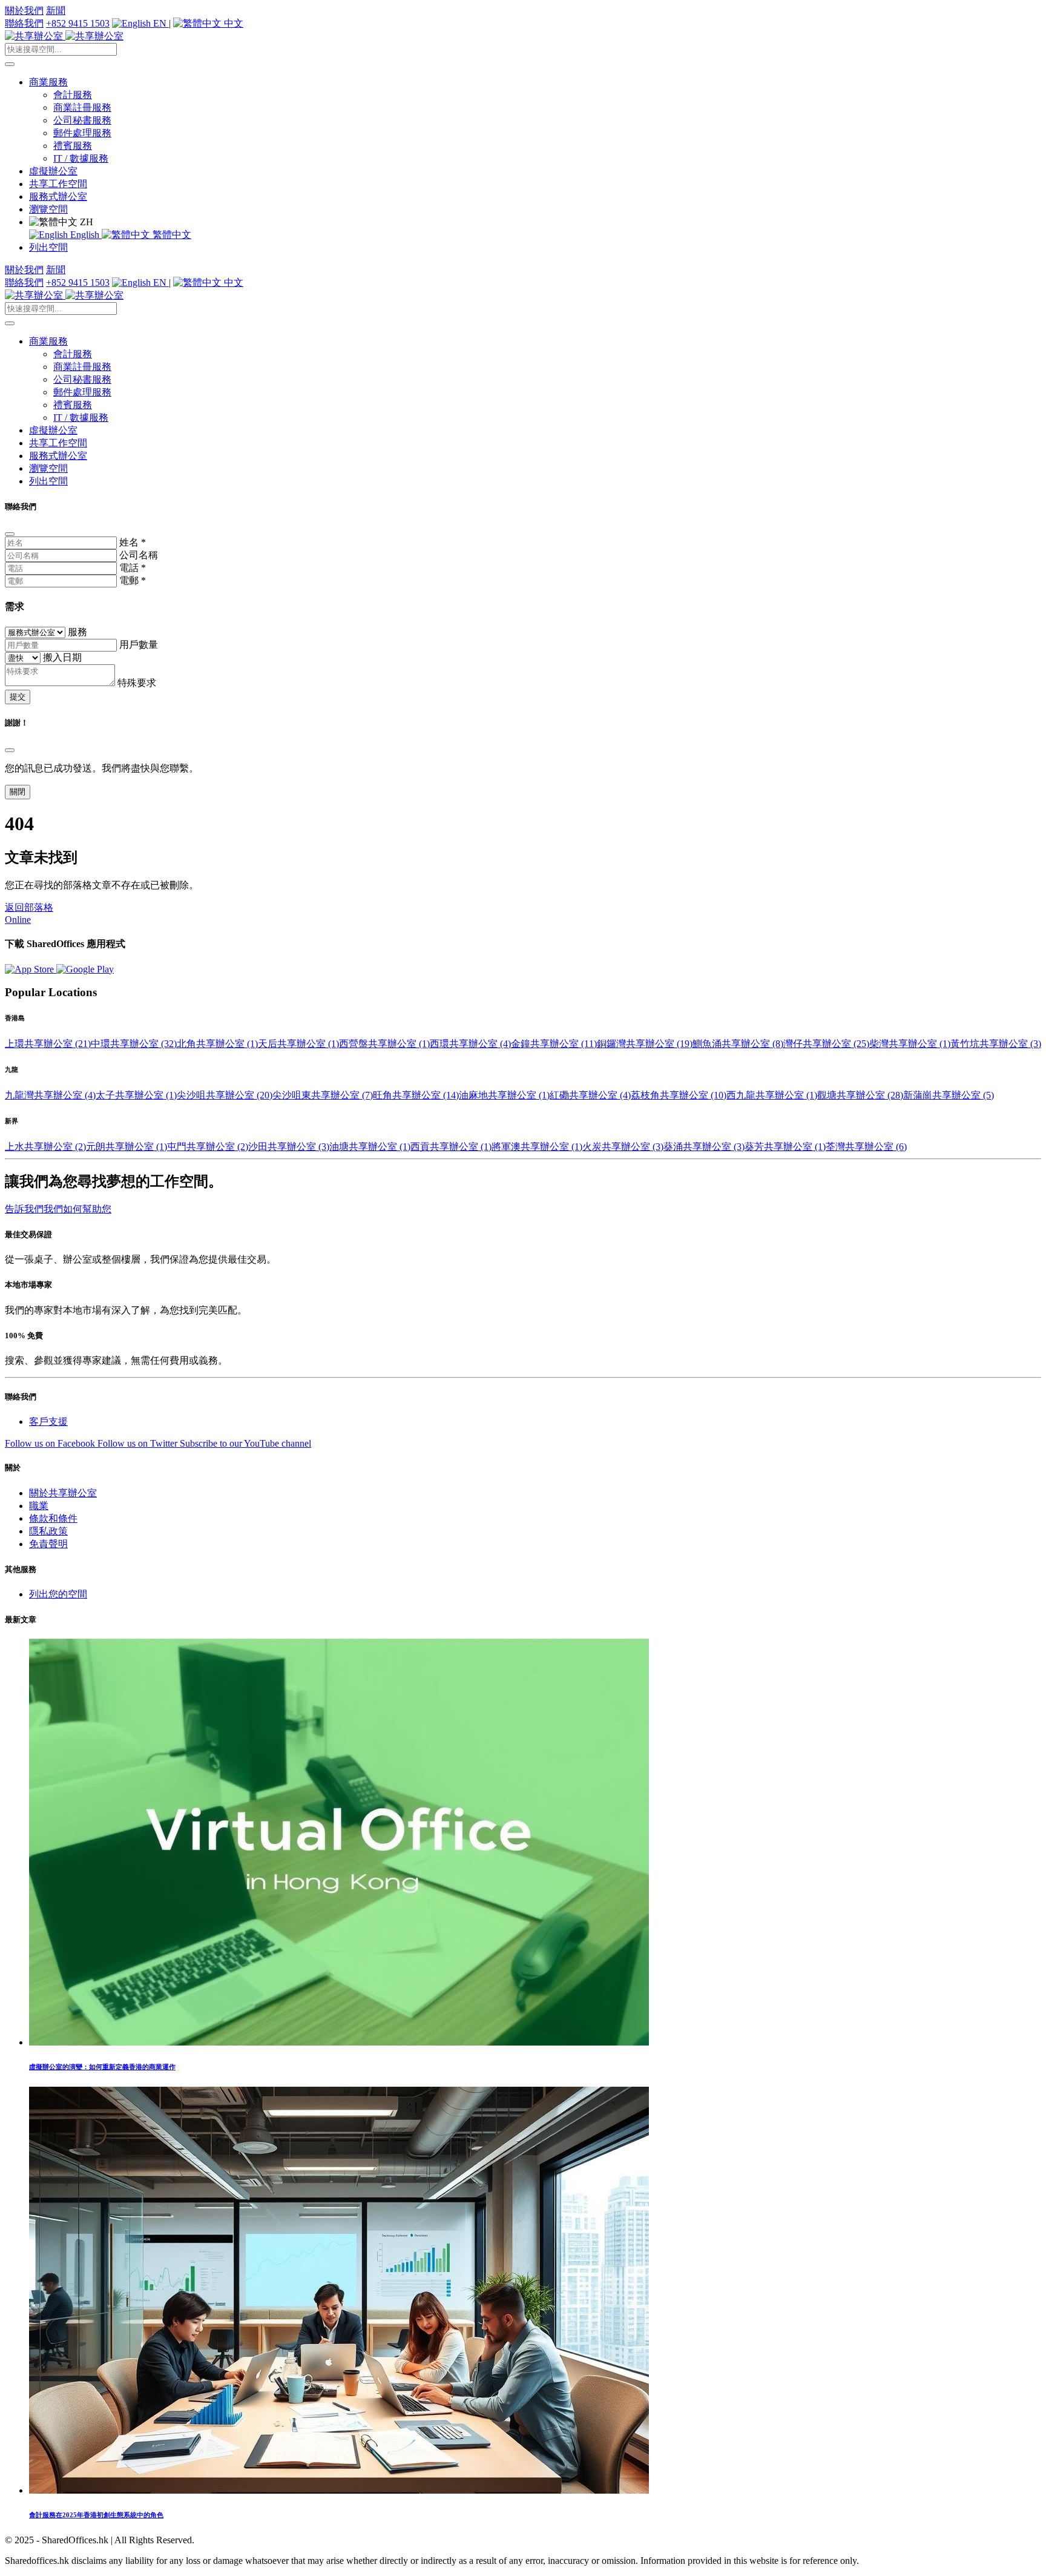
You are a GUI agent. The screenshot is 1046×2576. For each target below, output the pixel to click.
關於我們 (24, 11)
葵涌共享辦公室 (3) (704, 1147)
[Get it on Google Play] (85, 969)
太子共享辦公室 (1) (136, 1095)
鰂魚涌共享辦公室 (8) (738, 1044)
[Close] (10, 534)
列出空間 (48, 247)
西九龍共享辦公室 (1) (772, 1095)
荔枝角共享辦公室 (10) (679, 1095)
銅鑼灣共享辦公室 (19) (645, 1044)
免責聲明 (48, 1544)
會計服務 (73, 95)
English (85, 235)
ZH (85, 222)
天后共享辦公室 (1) (298, 1044)
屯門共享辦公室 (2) (208, 1147)
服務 (77, 632)
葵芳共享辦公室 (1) (785, 1147)
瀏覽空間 (48, 209)
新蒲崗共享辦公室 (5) (949, 1095)
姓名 (133, 542)
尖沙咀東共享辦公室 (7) (323, 1095)
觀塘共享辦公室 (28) (860, 1095)
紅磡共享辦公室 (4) (590, 1095)
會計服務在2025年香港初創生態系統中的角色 (96, 2515)
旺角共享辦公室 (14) (416, 1095)
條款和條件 (53, 1518)
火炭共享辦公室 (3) (623, 1147)
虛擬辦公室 (53, 171)
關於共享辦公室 (63, 1493)
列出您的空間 (58, 1594)
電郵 (133, 580)
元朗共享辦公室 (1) (127, 1147)
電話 (133, 568)
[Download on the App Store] (31, 969)
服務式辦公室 (58, 197)
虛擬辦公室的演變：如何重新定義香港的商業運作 (102, 2067)
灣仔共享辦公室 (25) (826, 1044)
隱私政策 (48, 1531)
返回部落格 (29, 907)
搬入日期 (62, 657)
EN (160, 23)
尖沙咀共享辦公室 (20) (225, 1095)
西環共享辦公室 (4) (470, 1044)
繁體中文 (171, 235)
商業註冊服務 (82, 107)
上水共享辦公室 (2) (45, 1147)
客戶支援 (48, 1422)
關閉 (18, 792)
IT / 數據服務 (81, 158)
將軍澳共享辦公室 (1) (537, 1147)
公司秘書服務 (82, 120)
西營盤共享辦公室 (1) (384, 1044)
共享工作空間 (58, 184)
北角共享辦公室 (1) (217, 1044)
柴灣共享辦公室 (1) (910, 1044)
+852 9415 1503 (78, 23)
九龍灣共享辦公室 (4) (50, 1095)
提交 (18, 697)
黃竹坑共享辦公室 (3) (996, 1044)
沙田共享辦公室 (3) (289, 1147)
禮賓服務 (73, 146)
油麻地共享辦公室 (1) (504, 1095)
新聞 (56, 11)
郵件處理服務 (82, 133)
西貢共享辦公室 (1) (451, 1147)
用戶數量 (139, 645)
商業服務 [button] (48, 82)
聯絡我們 (24, 23)
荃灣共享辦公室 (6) (866, 1147)
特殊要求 (137, 683)
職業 (39, 1506)
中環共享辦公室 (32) (134, 1044)
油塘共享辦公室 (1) (370, 1147)
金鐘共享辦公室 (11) (554, 1044)
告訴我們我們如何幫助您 (58, 1209)
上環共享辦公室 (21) (48, 1044)
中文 (232, 23)
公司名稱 (139, 555)
